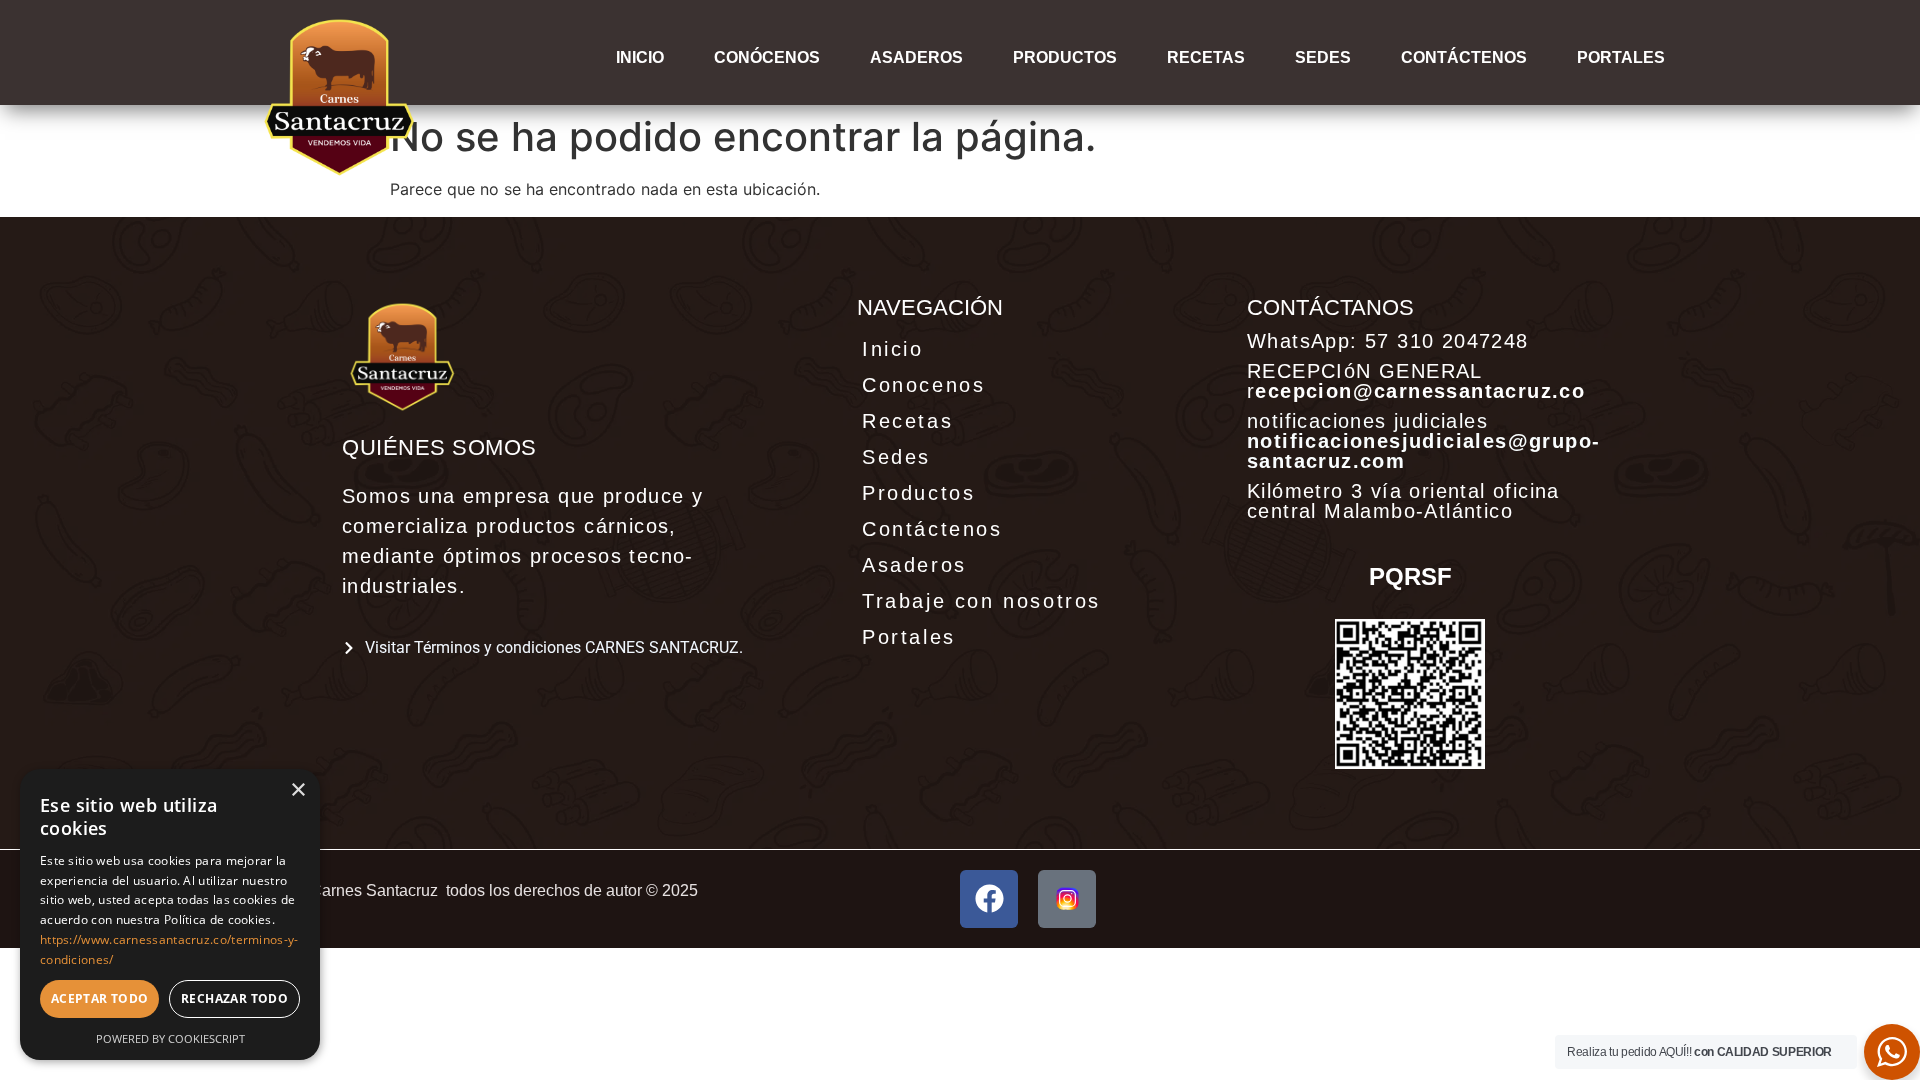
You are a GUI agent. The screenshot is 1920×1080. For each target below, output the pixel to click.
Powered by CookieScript (170, 1038)
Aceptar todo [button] (100, 998)
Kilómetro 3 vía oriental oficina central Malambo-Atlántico (1403, 501)
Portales (909, 637)
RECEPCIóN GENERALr (1416, 381)
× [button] (297, 790)
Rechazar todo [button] (234, 998)
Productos (1065, 57)
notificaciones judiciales (1423, 441)
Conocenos (923, 385)
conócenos (767, 57)
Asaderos (916, 57)
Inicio (640, 57)
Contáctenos (1464, 57)
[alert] (170, 914)
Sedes (1323, 57)
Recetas (1206, 57)
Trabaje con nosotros (981, 601)
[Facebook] (989, 899)
